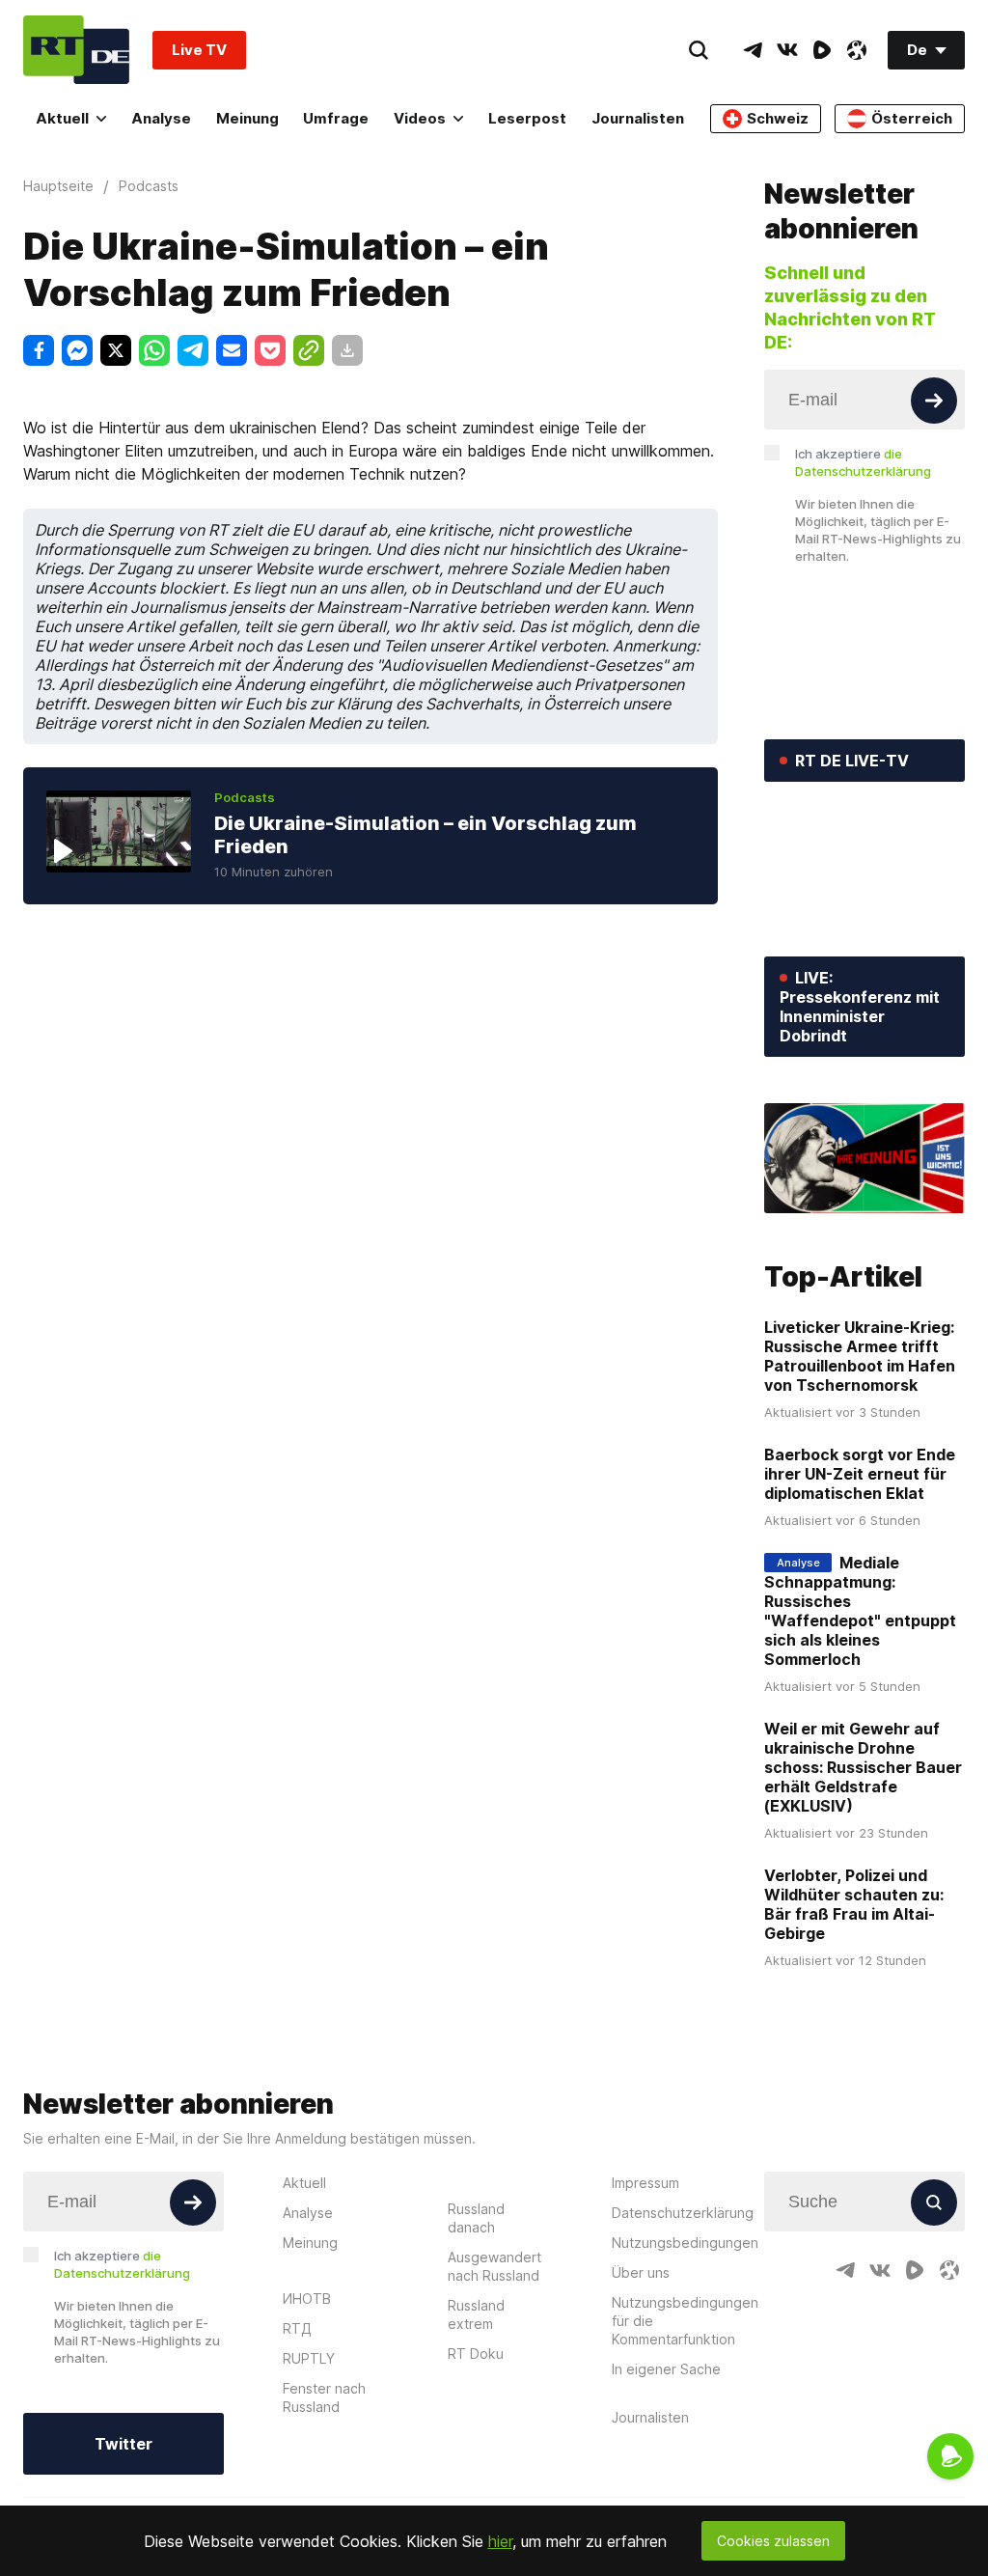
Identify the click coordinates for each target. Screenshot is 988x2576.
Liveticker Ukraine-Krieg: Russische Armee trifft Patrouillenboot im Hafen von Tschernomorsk (860, 1356)
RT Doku (476, 2354)
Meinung (247, 118)
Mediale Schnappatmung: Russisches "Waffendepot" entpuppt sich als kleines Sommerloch (860, 1611)
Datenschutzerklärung (683, 2213)
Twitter (123, 2444)
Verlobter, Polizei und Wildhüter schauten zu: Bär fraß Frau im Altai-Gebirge (854, 1904)
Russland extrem (476, 2314)
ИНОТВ (307, 2299)
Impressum (645, 2183)
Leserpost (527, 118)
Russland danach (476, 2218)
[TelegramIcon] (753, 50)
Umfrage (336, 118)
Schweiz (778, 118)
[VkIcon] (787, 50)
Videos (420, 118)
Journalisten (638, 118)
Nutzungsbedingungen (685, 2243)
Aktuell (62, 118)
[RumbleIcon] (822, 50)
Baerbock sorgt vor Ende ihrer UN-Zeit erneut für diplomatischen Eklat (860, 1474)
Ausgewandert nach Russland (494, 2266)
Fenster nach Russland (324, 2397)
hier (500, 2541)
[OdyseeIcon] (857, 50)
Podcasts (245, 797)
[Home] (76, 50)
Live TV (199, 50)
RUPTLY (309, 2358)
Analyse (161, 118)
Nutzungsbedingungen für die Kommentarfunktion (685, 2321)
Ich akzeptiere (863, 462)
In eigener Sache (666, 2369)
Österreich (912, 118)
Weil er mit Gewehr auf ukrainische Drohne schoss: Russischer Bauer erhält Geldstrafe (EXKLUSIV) (863, 1767)
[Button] (934, 401)
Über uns (641, 2272)
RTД (297, 2328)
